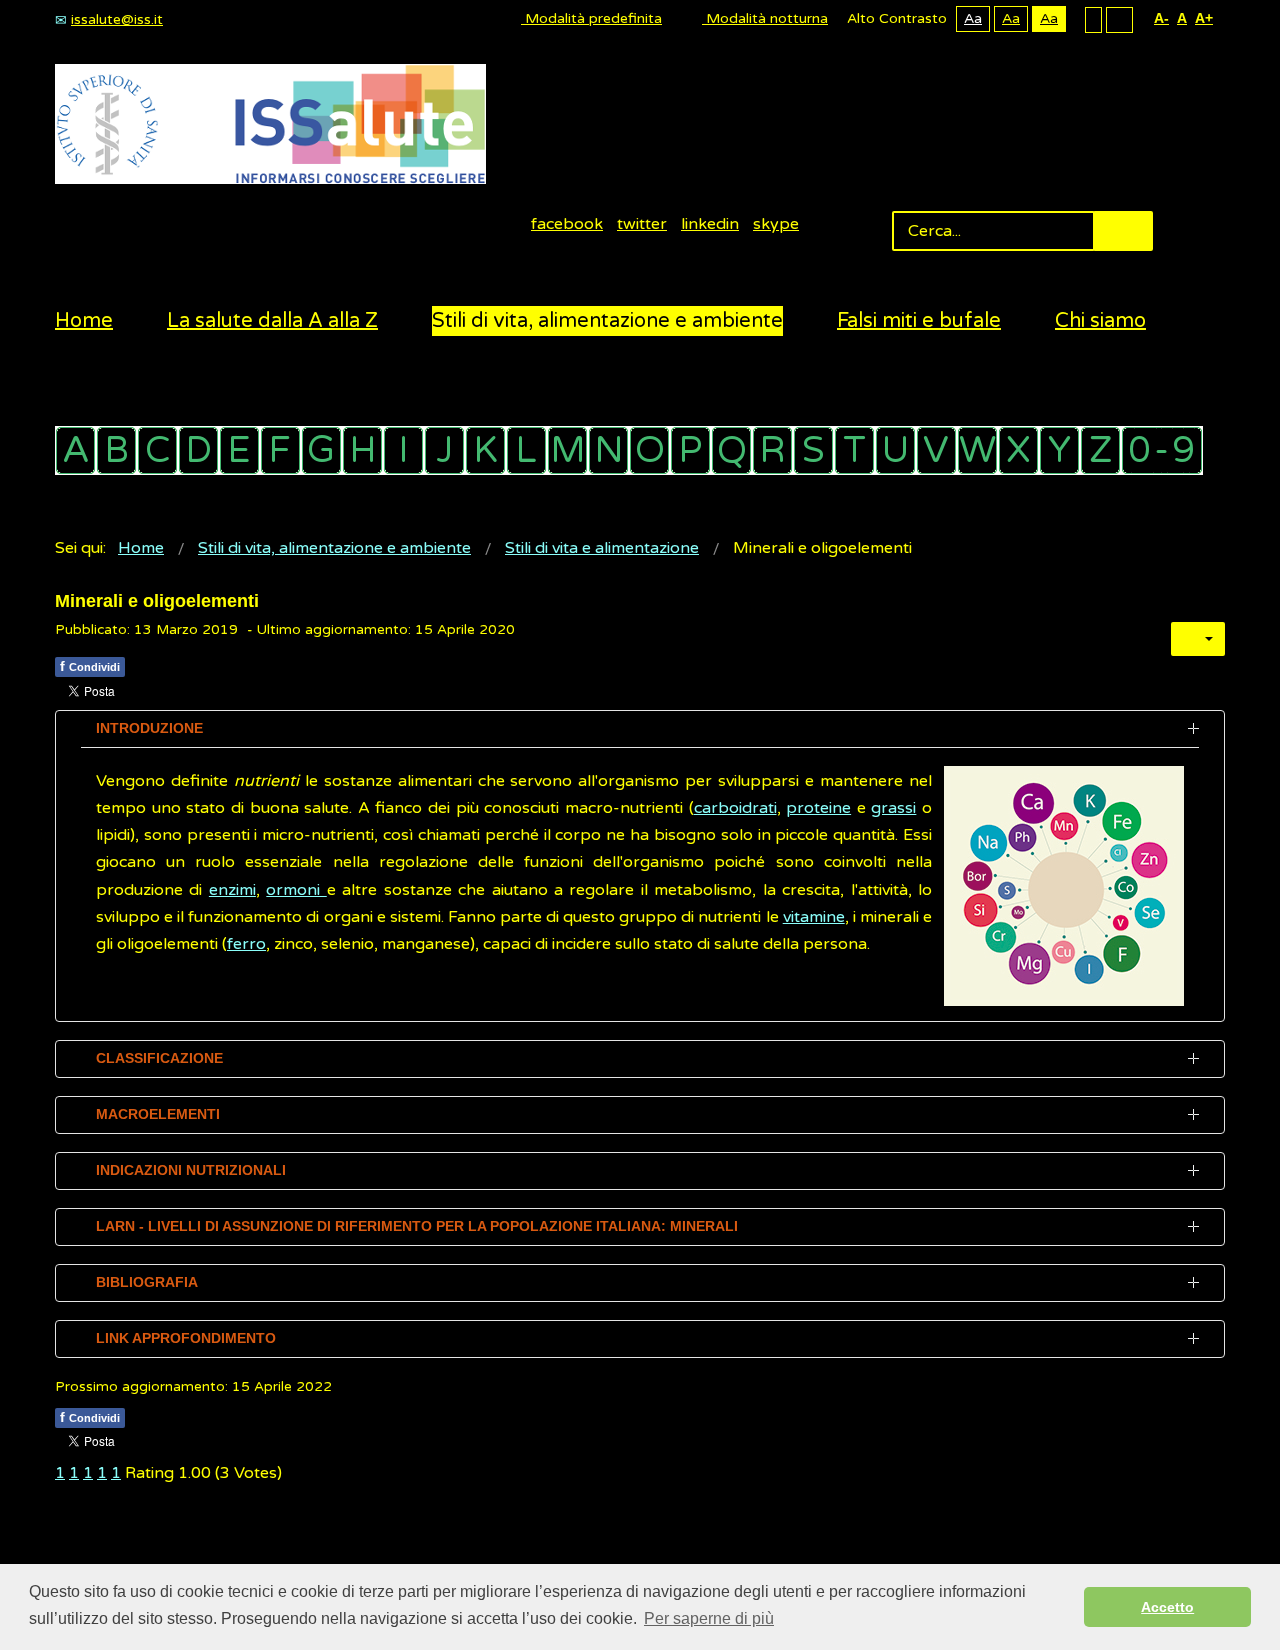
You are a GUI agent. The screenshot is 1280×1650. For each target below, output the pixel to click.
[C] (157, 450)
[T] (854, 450)
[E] (239, 450)
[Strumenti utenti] (1198, 639)
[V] (936, 450)
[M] (567, 450)
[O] (649, 450)
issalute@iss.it (117, 19)
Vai (1123, 231)
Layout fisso (1093, 19)
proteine (818, 808)
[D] (198, 450)
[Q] (731, 450)
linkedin (710, 224)
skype (776, 224)
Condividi (90, 666)
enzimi (232, 890)
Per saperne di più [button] (709, 1618)
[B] (116, 450)
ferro (246, 944)
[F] (280, 450)
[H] (362, 450)
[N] (608, 450)
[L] (526, 450)
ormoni (296, 890)
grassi (893, 808)
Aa (973, 18)
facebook (567, 224)
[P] (690, 450)
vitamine (814, 917)
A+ (1204, 18)
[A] (75, 450)
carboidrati (735, 808)
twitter (642, 224)
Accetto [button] (1167, 1607)
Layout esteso (1119, 19)
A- (1161, 18)
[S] (813, 450)
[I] (403, 450)
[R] (772, 450)
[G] (321, 450)
